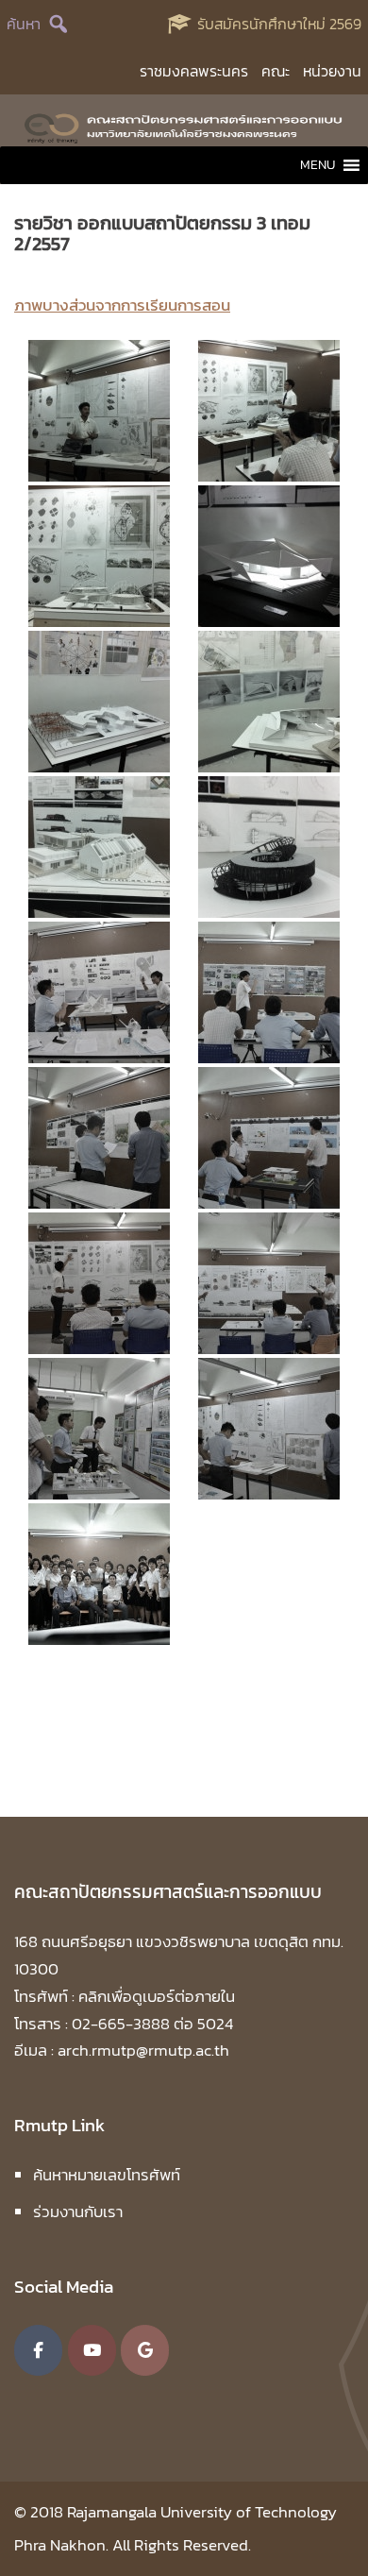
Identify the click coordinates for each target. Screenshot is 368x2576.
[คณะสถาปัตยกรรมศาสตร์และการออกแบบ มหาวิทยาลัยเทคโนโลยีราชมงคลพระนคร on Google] (145, 2350)
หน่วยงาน (332, 71)
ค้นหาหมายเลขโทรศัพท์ (107, 2175)
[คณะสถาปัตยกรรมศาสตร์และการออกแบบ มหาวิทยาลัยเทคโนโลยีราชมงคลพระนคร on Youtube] (92, 2350)
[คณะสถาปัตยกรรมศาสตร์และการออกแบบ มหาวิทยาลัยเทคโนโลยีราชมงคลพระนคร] (184, 126)
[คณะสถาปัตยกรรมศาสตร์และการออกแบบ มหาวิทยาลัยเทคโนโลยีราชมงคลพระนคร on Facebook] (38, 2350)
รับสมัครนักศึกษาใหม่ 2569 (279, 24)
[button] (318, 165)
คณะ (276, 71)
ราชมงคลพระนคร (194, 71)
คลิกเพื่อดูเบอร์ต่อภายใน (157, 1996)
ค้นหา (24, 24)
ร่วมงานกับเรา (78, 2212)
